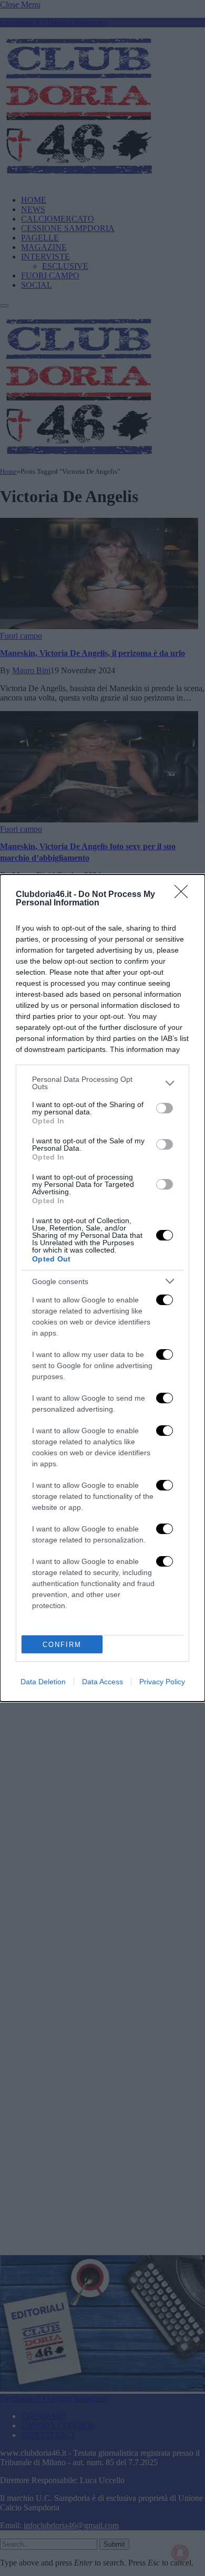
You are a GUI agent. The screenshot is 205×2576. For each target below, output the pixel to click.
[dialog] (102, 1288)
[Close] (184, 895)
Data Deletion (43, 1682)
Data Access (102, 1682)
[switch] (165, 1108)
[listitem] (102, 1083)
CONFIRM (62, 1645)
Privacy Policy (162, 1682)
